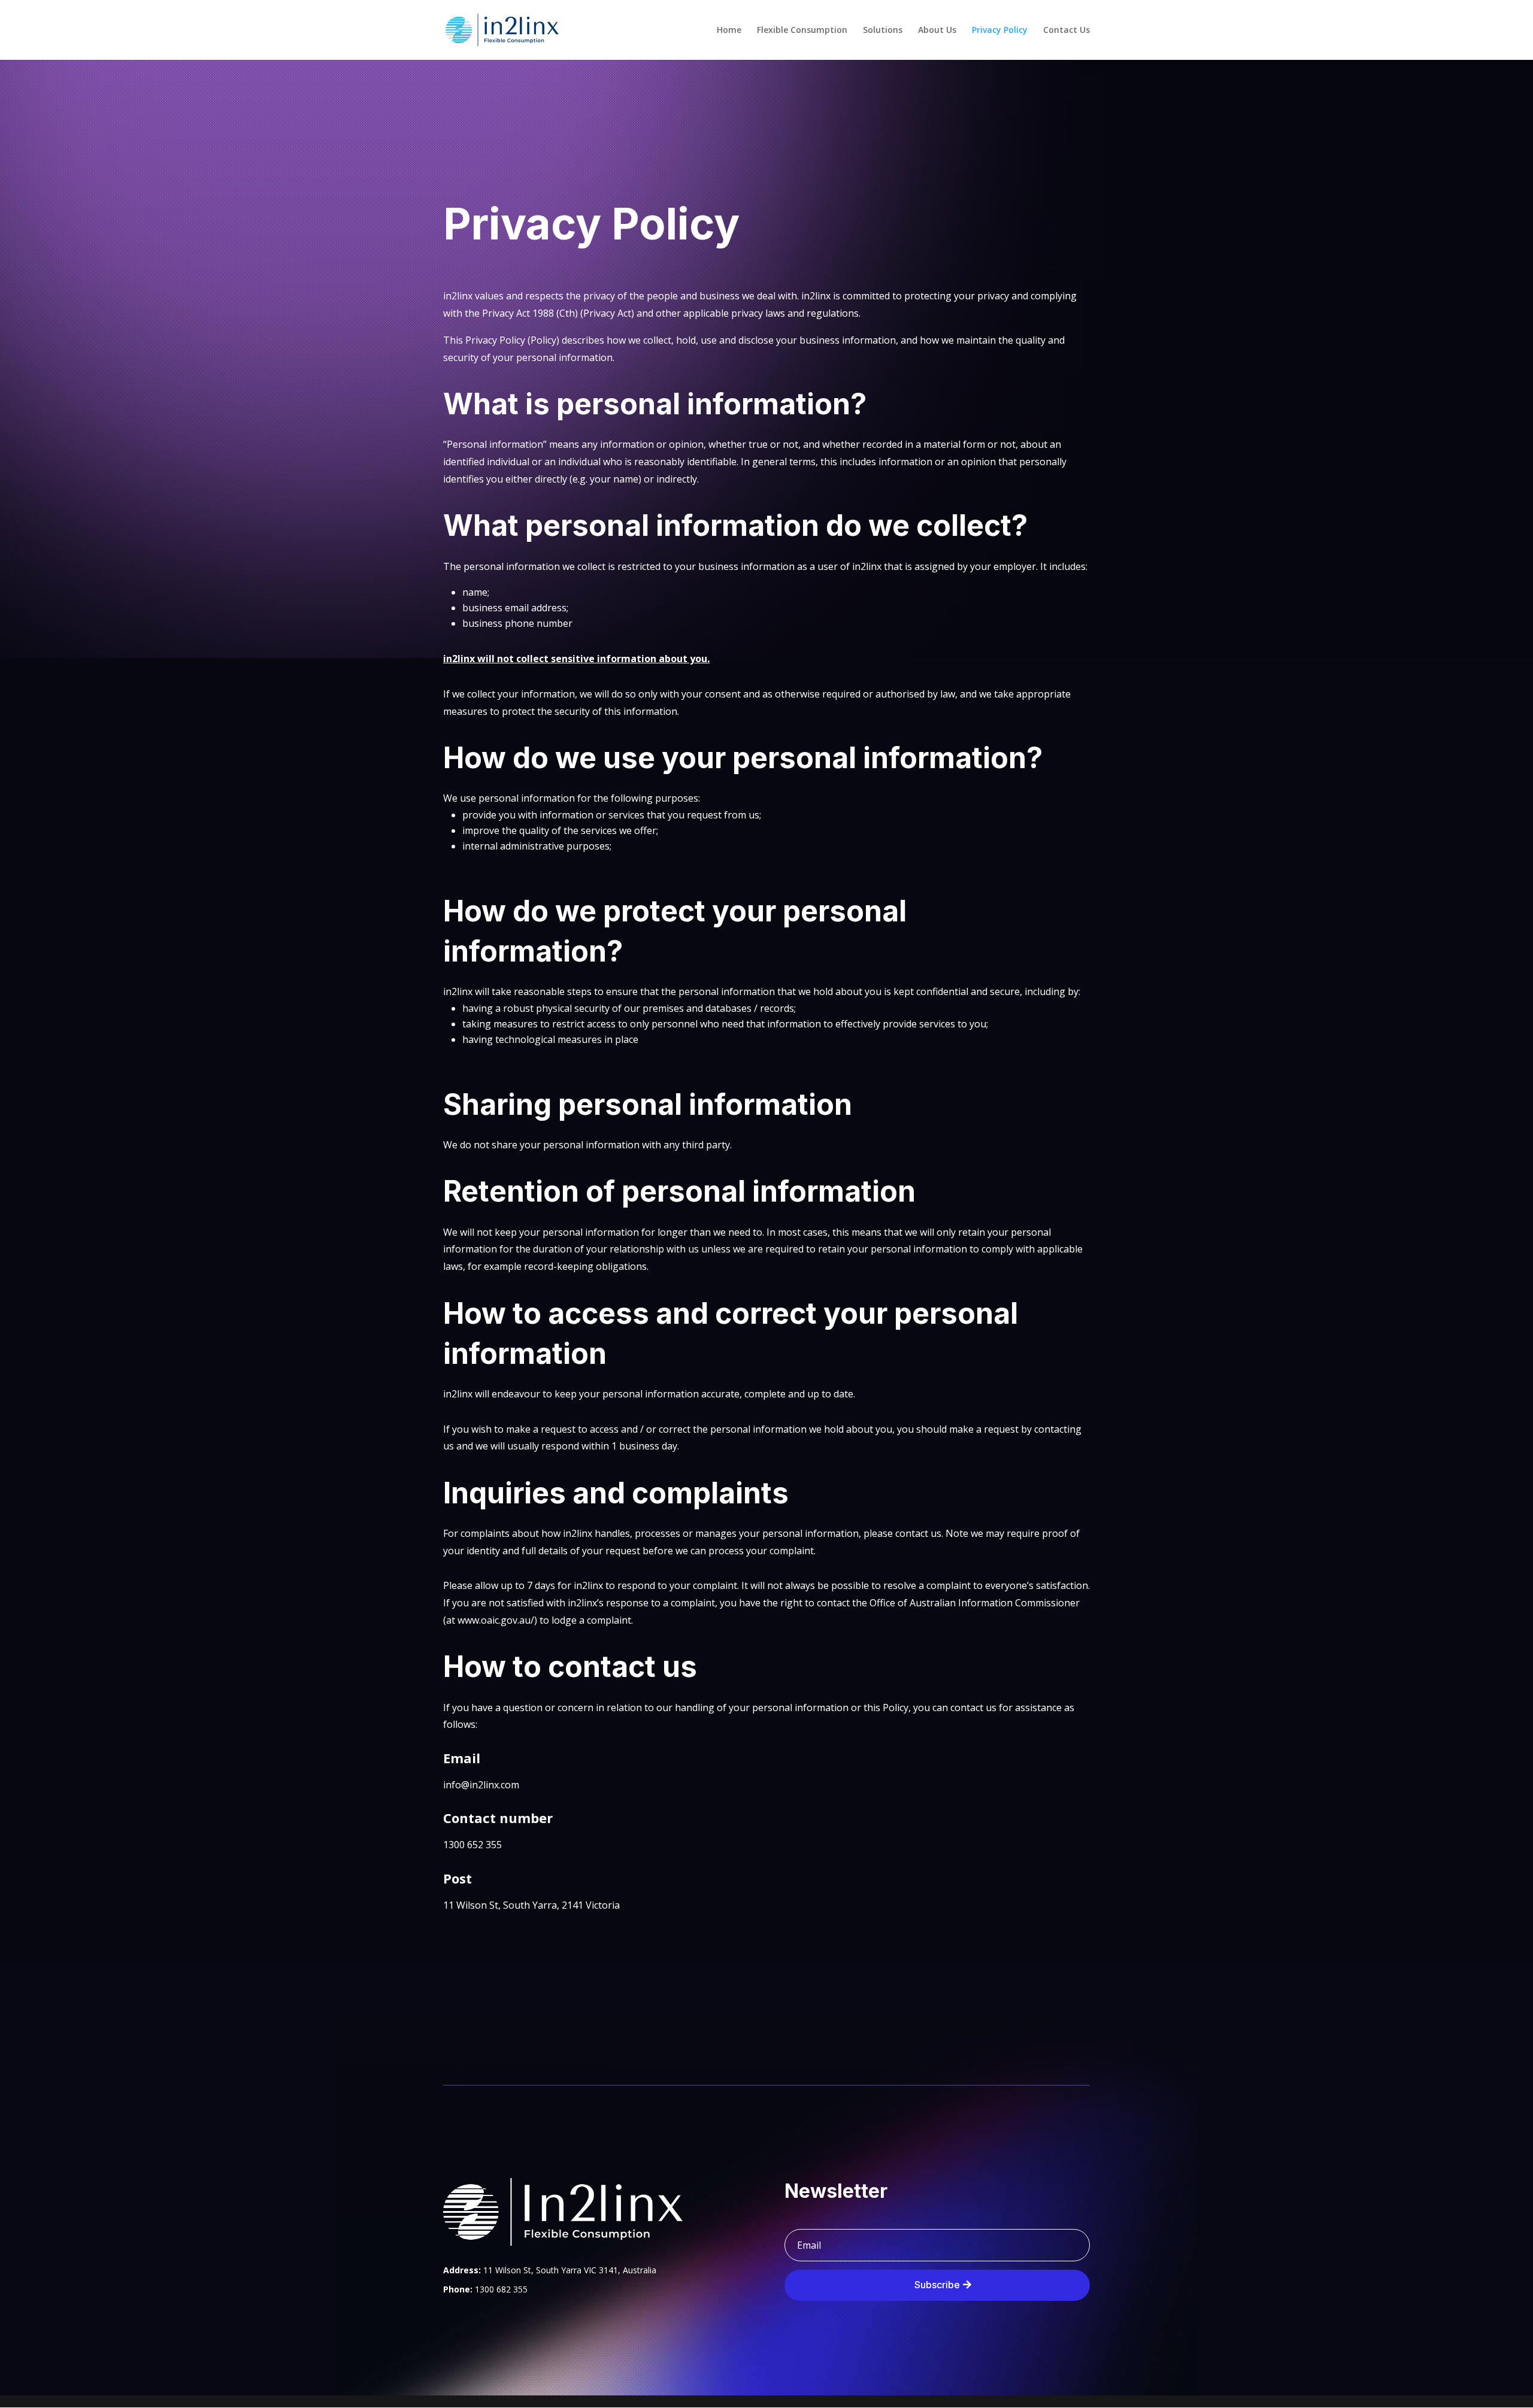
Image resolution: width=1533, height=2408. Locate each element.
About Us (937, 31)
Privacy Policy (1000, 31)
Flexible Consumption (802, 31)
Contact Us (1067, 31)
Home (729, 31)
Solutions (883, 31)
